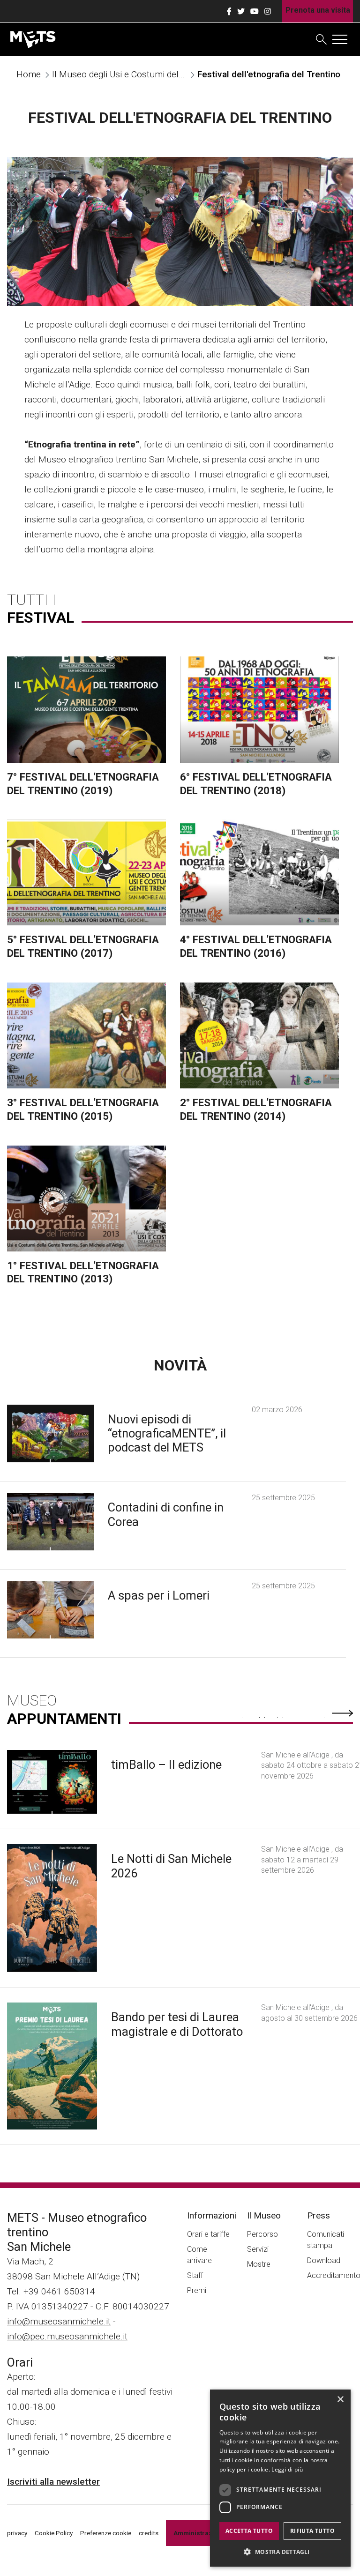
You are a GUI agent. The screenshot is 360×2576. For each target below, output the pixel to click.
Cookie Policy (54, 2533)
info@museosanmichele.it (59, 2321)
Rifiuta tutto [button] (312, 2531)
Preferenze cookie (106, 2533)
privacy (17, 2533)
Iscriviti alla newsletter (53, 2482)
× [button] (340, 2400)
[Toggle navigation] (340, 39)
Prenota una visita (318, 10)
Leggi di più (287, 2469)
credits (149, 2533)
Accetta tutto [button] (249, 2531)
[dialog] (280, 2478)
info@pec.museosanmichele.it (67, 2336)
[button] (280, 2552)
